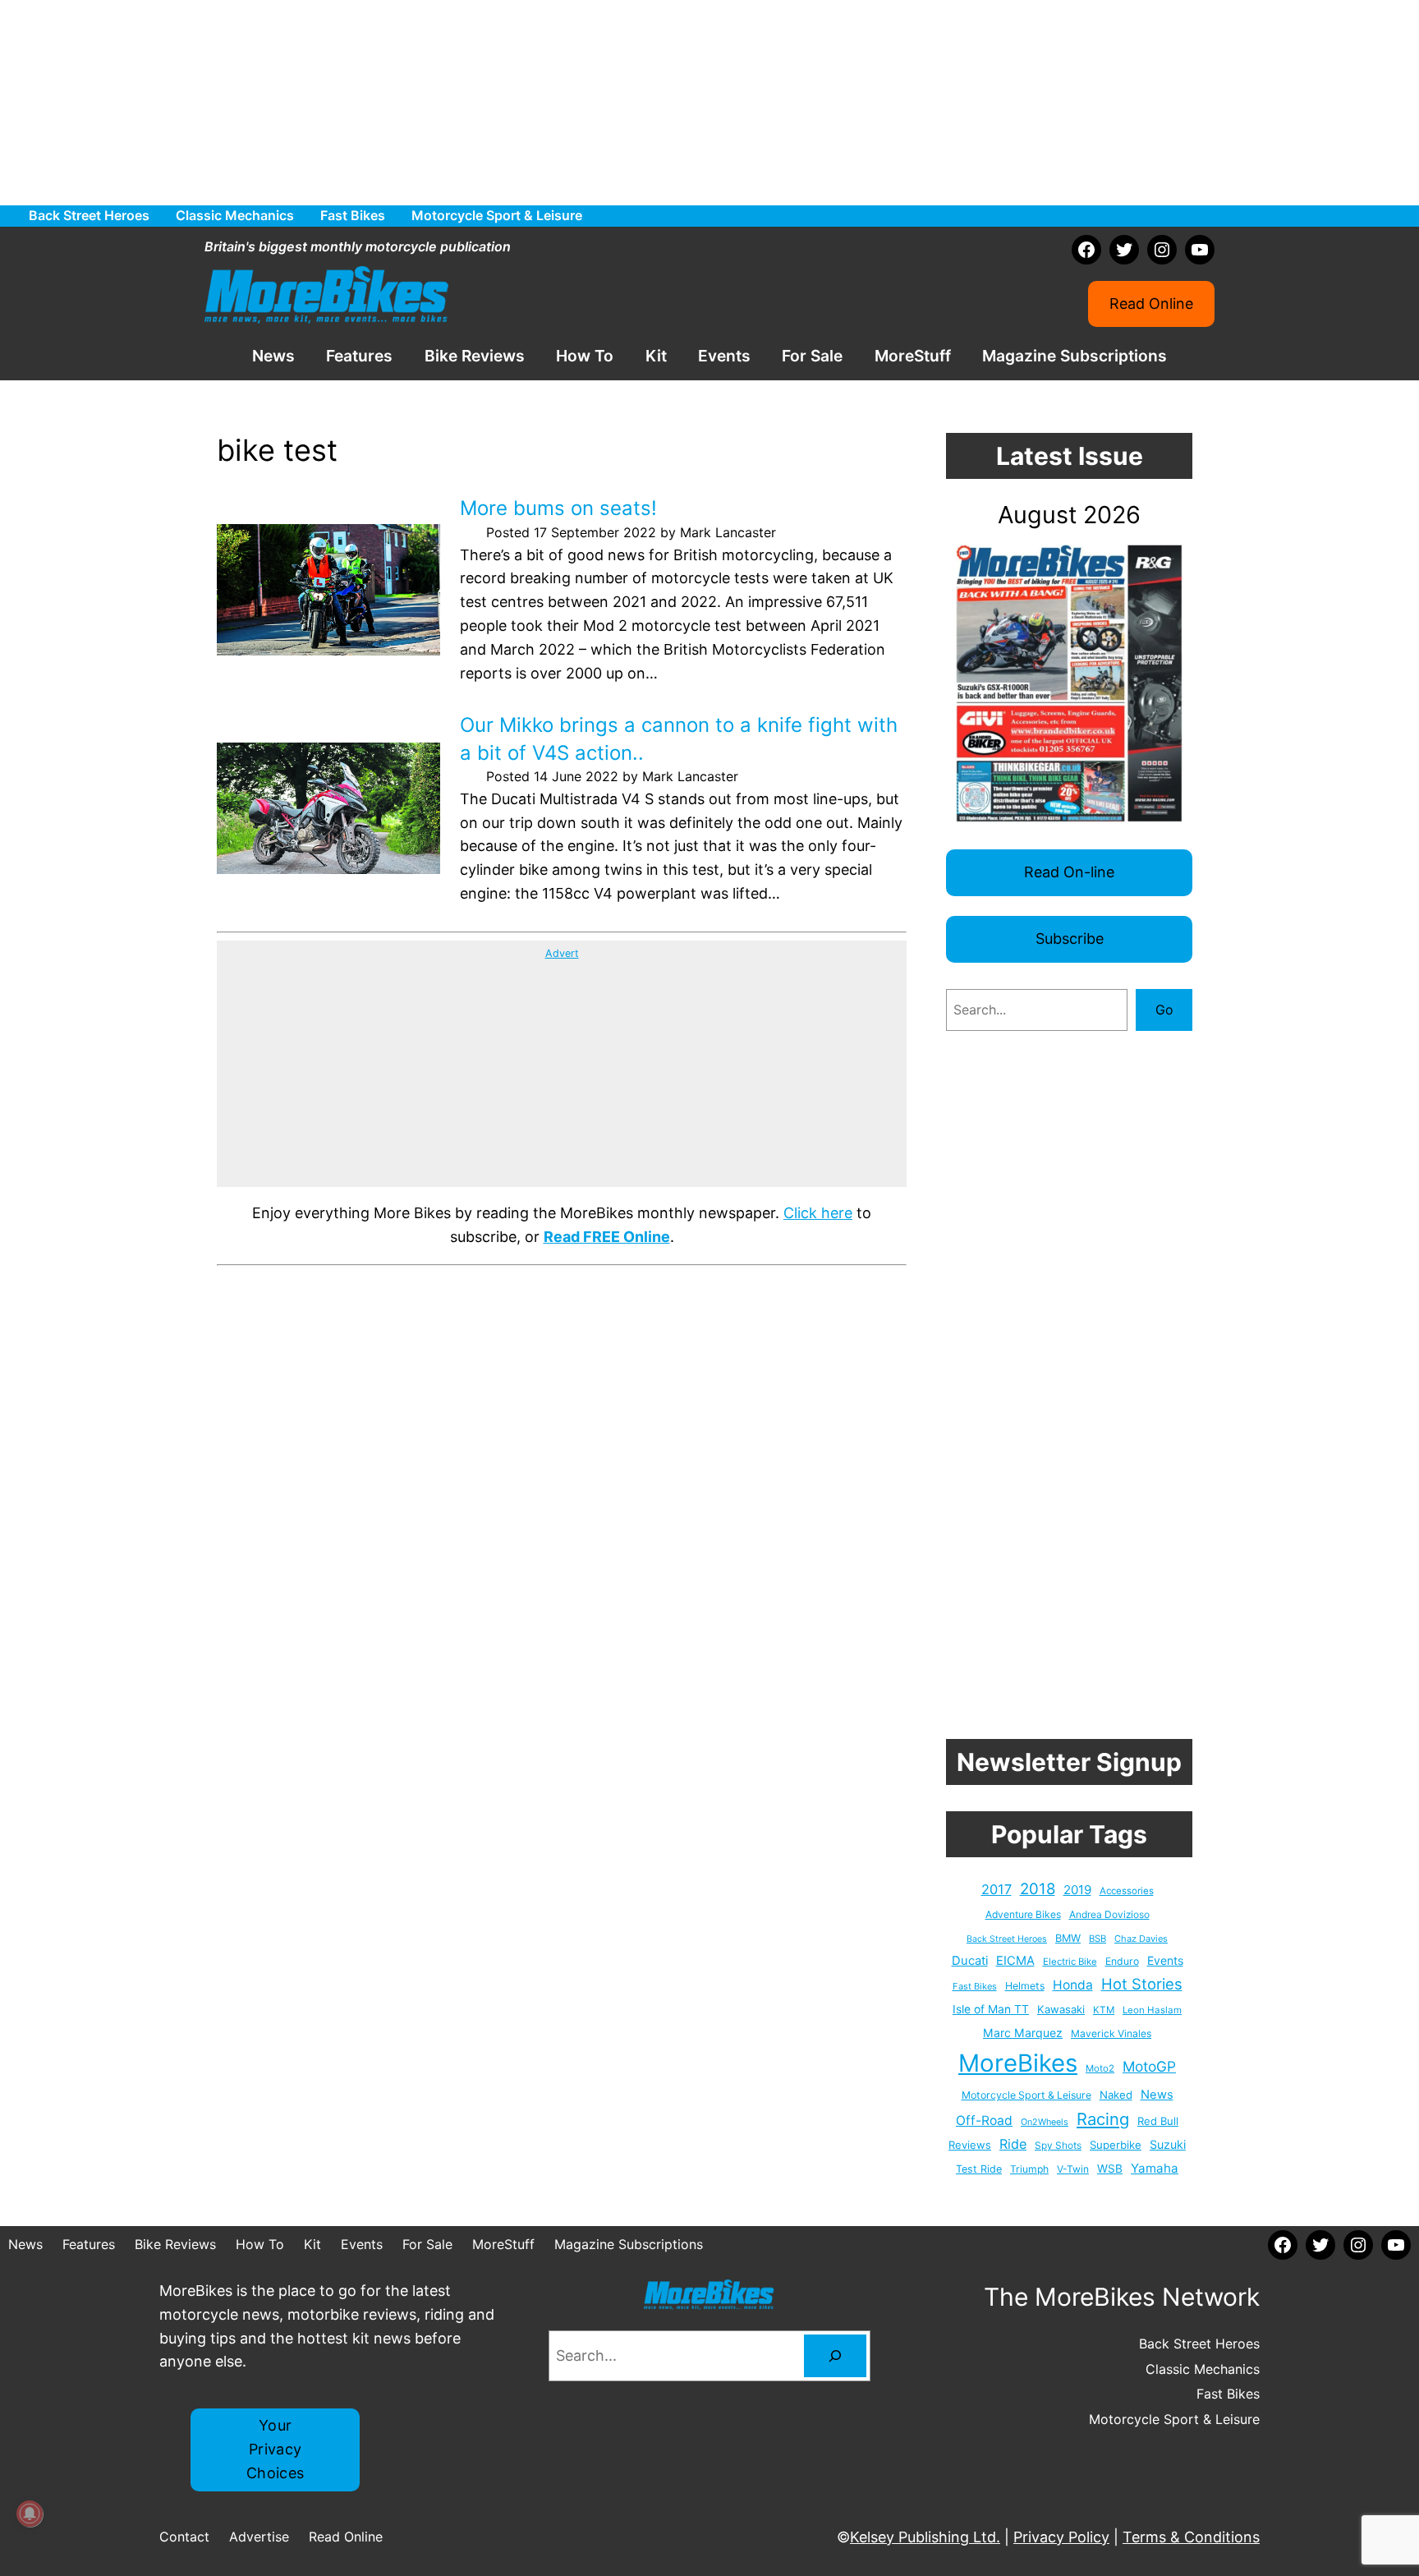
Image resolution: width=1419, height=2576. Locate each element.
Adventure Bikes (1023, 1914)
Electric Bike (1070, 1962)
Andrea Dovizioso (1109, 1914)
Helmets (1025, 1986)
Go (1164, 1010)
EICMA (1015, 1961)
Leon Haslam (1152, 2010)
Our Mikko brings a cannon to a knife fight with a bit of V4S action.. (679, 739)
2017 (997, 1889)
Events (1165, 1960)
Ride (1013, 2144)
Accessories (1127, 1891)
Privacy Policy (1061, 2537)
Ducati (970, 1961)
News (1157, 2095)
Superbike (1116, 2145)
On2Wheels (1045, 2122)
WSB (1110, 2169)
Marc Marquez (1023, 2033)
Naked (1116, 2095)
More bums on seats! (558, 508)
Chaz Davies (1141, 1939)
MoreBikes (1018, 2063)
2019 (1077, 1890)
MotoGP (1149, 2066)
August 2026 (1069, 515)
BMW (1068, 1938)
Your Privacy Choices (276, 2449)
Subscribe (1070, 938)
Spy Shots (1058, 2146)
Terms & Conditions (1191, 2537)
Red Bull (1158, 2121)
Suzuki (1168, 2144)
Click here (818, 1213)
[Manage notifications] (30, 2514)
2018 (1038, 1889)
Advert (562, 953)
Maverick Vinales (1111, 2033)
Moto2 (1100, 2068)
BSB (1098, 1939)
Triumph (1029, 2169)
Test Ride (979, 2169)
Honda (1073, 1985)
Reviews (970, 2145)
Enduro (1122, 1961)
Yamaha (1155, 2168)
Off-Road (984, 2121)
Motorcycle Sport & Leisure (1026, 2095)
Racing (1103, 2119)
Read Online (1151, 304)
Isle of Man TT (991, 2009)
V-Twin (1073, 2169)
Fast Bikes (975, 1986)
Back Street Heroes (1007, 1939)
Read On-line (1069, 872)
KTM (1104, 2010)
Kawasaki (1061, 2009)
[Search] (835, 2356)
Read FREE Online (607, 1237)
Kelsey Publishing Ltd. (925, 2537)
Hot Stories (1142, 1984)
